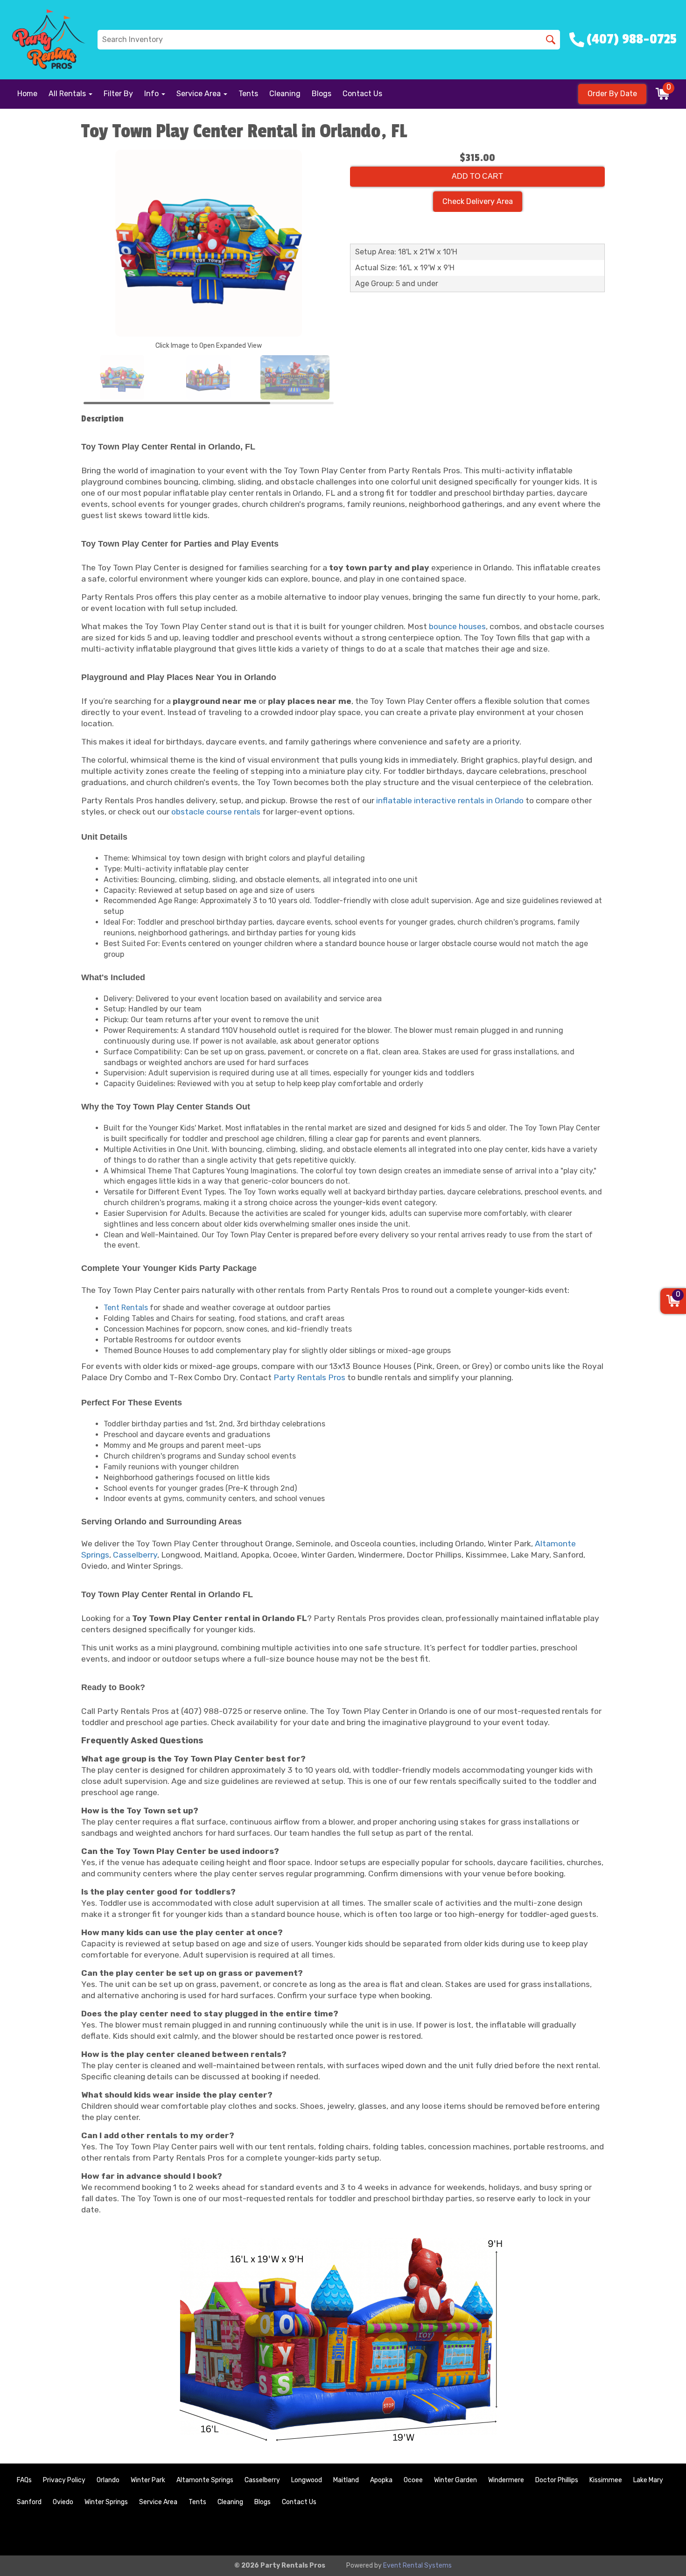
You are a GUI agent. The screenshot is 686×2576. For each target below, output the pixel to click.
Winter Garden (455, 2480)
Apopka (381, 2480)
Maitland (346, 2480)
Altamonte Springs (205, 2480)
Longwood (307, 2480)
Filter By (118, 94)
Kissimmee (606, 2480)
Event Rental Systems (417, 2565)
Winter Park (148, 2480)
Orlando (108, 2480)
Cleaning (285, 94)
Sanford (29, 2502)
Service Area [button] (199, 94)
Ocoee (413, 2480)
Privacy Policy (64, 2480)
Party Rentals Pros (309, 1377)
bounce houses (457, 626)
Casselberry (135, 1555)
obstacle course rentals (216, 812)
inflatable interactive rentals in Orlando (450, 800)
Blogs (322, 94)
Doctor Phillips (557, 2480)
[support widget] (658, 2554)
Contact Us (362, 94)
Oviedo (63, 2502)
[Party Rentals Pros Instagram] (661, 2533)
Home (27, 94)
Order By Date (612, 94)
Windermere (506, 2480)
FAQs (24, 2480)
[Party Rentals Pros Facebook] (636, 2533)
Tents (248, 94)
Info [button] (152, 94)
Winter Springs (106, 2502)
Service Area (158, 2502)
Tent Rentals (126, 1308)
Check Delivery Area (478, 201)
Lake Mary (648, 2480)
